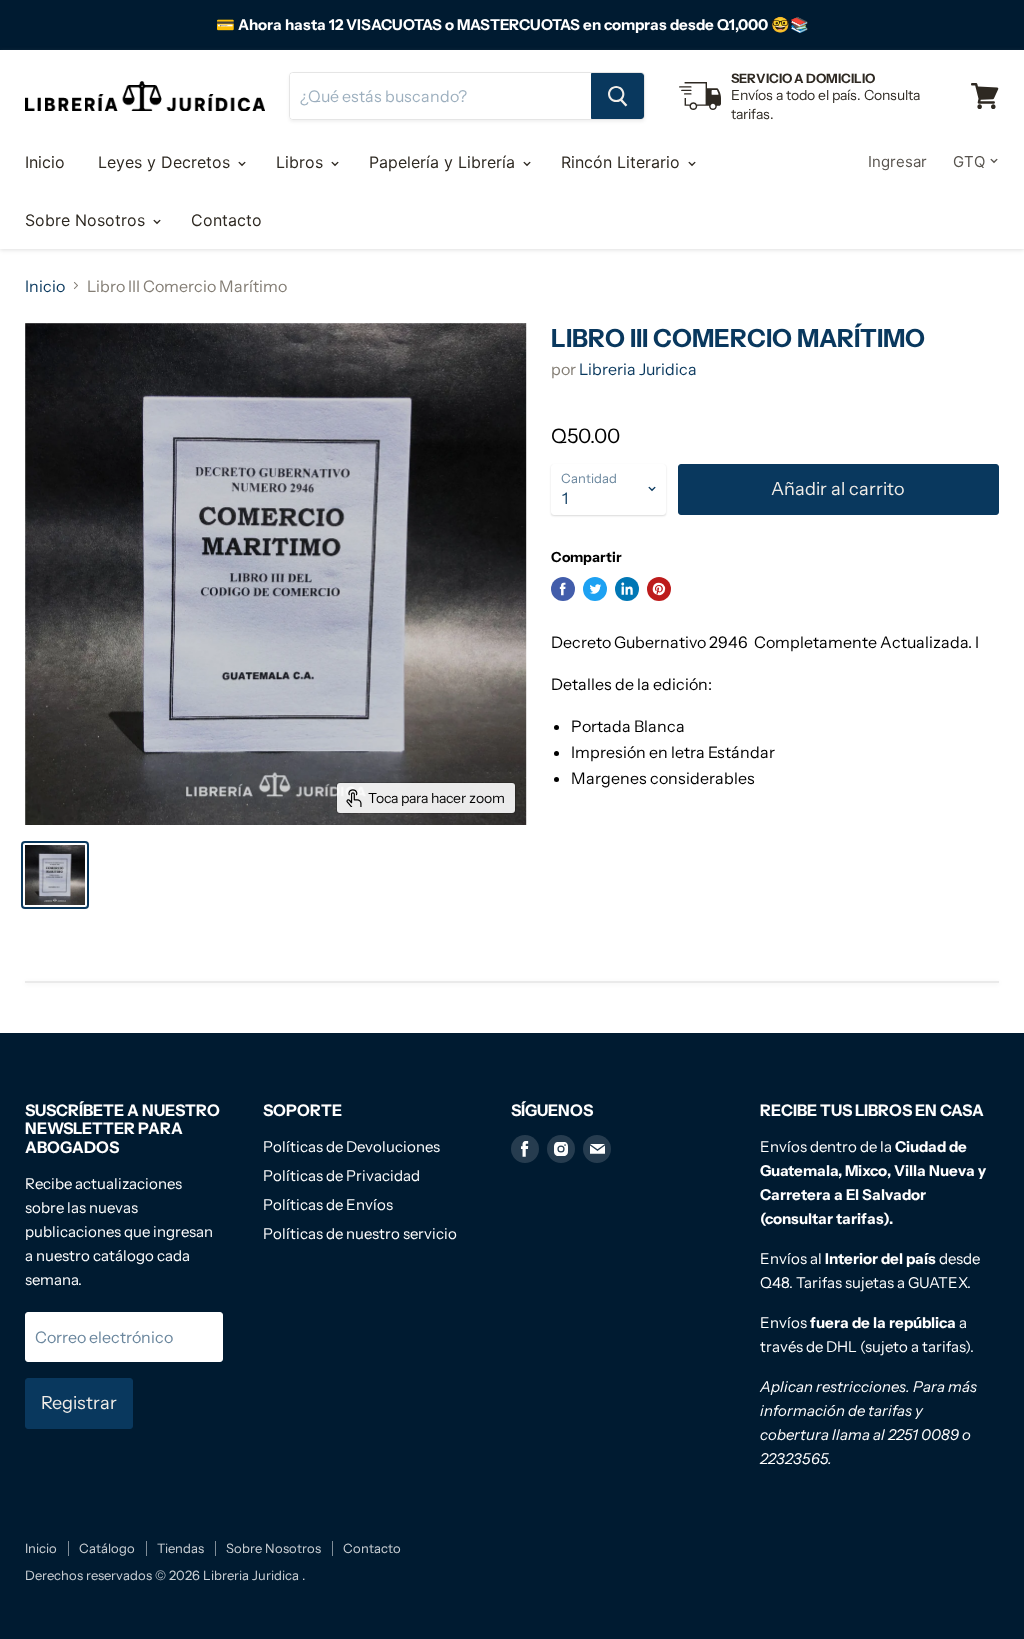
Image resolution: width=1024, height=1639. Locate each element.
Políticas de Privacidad (341, 1175)
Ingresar (897, 161)
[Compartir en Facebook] (563, 589)
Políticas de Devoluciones (351, 1146)
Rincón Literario (623, 162)
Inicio (45, 162)
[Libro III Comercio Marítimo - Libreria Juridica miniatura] (55, 875)
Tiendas (180, 1548)
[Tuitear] (595, 589)
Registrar (79, 1403)
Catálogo (107, 1548)
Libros (302, 162)
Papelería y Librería (444, 162)
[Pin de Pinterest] (659, 589)
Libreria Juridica (638, 369)
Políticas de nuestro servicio (360, 1233)
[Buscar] (617, 96)
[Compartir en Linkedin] (627, 589)
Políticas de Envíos (328, 1204)
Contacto (226, 220)
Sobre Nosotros (87, 220)
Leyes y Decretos (166, 162)
